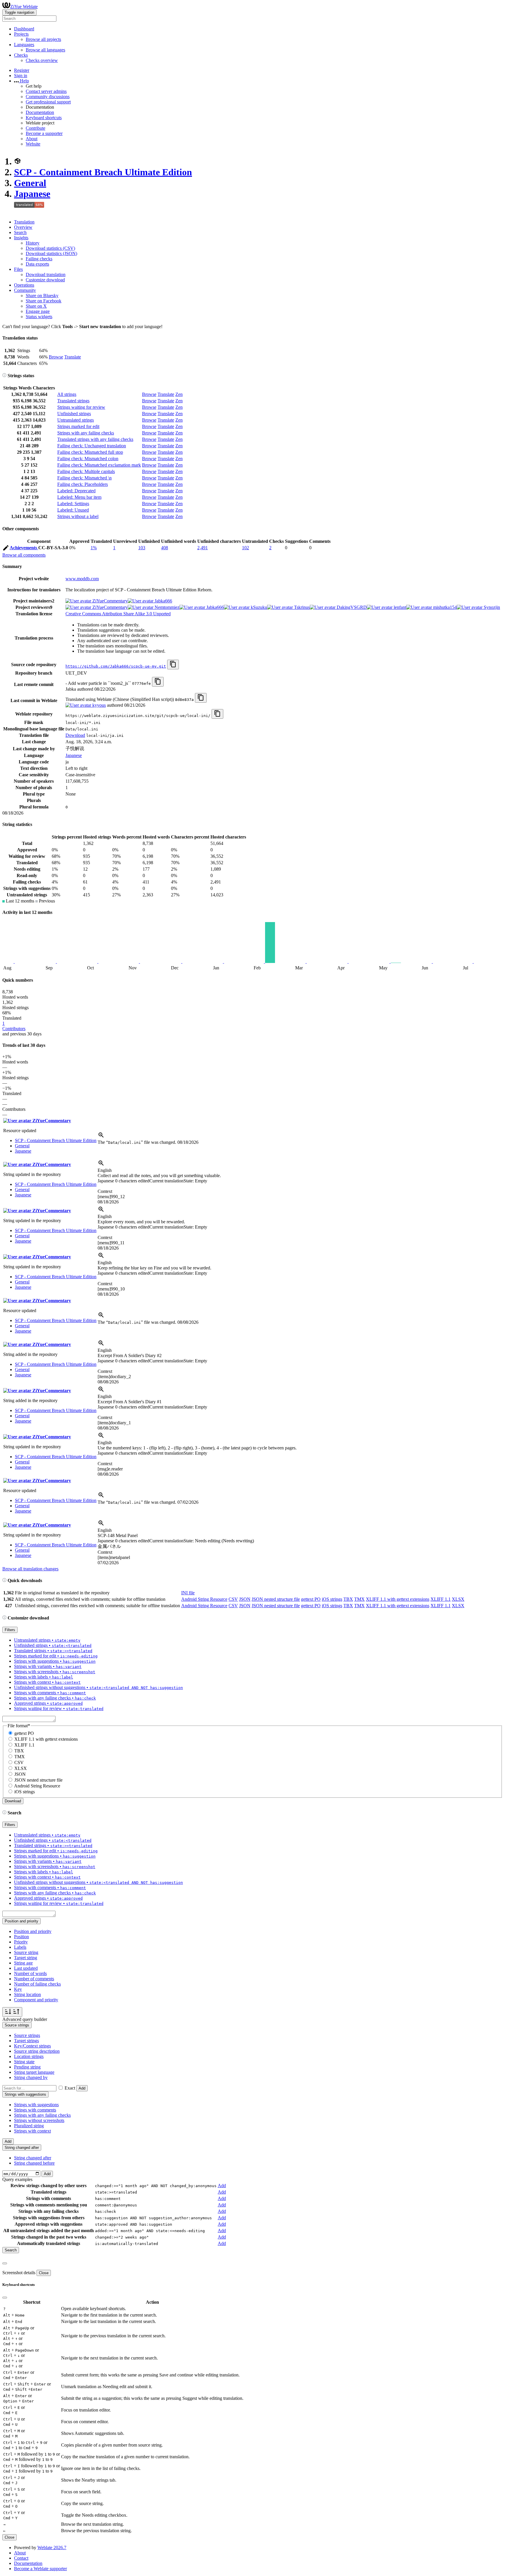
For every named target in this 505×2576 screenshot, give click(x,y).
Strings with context (32, 2131)
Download (75, 735)
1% (94, 548)
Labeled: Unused (73, 510)
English (105, 1170)
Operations (24, 285)
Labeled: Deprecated (76, 491)
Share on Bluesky (42, 296)
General (30, 183)
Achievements (24, 548)
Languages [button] (24, 45)
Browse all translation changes (30, 1569)
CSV (233, 1599)
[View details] (101, 1137)
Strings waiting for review (81, 407)
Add (82, 2088)
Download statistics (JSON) (51, 253)
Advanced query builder (25, 2019)
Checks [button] (21, 55)
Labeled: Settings (73, 504)
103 (142, 548)
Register (22, 70)
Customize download (45, 280)
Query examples (17, 2179)
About (32, 139)
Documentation (40, 112)
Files (18, 269)
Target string (26, 1958)
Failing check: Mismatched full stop (90, 452)
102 (245, 548)
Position (21, 1937)
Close (44, 2273)
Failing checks (39, 259)
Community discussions (48, 97)
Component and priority (36, 2000)
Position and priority (33, 1931)
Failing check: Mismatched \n (84, 478)
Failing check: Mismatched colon (88, 459)
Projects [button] (21, 34)
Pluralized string (29, 2126)
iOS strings (332, 1599)
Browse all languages (45, 50)
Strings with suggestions (36, 2105)
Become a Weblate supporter (40, 2569)
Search (20, 232)
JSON (245, 1599)
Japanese (32, 194)
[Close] (5, 2263)
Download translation (46, 274)
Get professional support (48, 102)
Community (25, 290)
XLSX (458, 1599)
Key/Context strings (32, 2046)
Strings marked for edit (78, 426)
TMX (359, 1599)
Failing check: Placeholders (83, 484)
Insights (21, 238)
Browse (56, 357)
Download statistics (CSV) (50, 248)
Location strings (29, 2056)
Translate (73, 357)
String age (23, 1963)
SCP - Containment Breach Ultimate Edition (103, 172)
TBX (348, 1599)
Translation (24, 222)
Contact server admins (46, 91)
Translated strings (73, 401)
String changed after (33, 2158)
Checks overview (42, 60)
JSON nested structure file (276, 1599)
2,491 (203, 548)
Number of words (30, 1973)
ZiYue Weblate (24, 7)
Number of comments (34, 1979)
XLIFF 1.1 (441, 1599)
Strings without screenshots (39, 2120)
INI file (188, 1593)
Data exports (37, 264)
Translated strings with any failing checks (95, 439)
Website (33, 144)
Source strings (27, 2035)
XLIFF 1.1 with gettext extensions (398, 1599)
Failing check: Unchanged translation (92, 446)
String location (27, 1994)
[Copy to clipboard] (173, 665)
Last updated (26, 1968)
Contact (21, 2558)
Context (105, 1191)
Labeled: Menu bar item (79, 497)
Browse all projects (43, 39)
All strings (67, 394)
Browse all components (24, 555)
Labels (20, 1947)
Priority (21, 1942)
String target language (34, 2072)
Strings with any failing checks (86, 433)
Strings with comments (35, 2110)
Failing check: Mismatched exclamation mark (99, 465)
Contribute (36, 128)
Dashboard (24, 29)
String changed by (31, 2077)
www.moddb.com (82, 579)
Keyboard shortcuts (44, 118)
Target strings (26, 2041)
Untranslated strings (76, 420)
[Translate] (6, 549)
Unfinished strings (74, 414)
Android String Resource (204, 1599)
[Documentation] (4, 376)
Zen (179, 394)
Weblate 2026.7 (52, 2548)
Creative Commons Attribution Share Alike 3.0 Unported (118, 614)
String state (24, 2062)
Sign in (21, 76)
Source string (26, 1952)
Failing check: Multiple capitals (86, 471)
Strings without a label (78, 516)
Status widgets (39, 317)
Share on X (36, 306)
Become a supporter (44, 133)
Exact (70, 2088)
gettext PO (311, 1599)
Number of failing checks (37, 1984)
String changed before (34, 2163)
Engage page (38, 311)
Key (18, 1989)
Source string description (37, 2051)
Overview (23, 227)
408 (165, 548)
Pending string (27, 2067)
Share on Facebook (44, 301)
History (33, 243)
